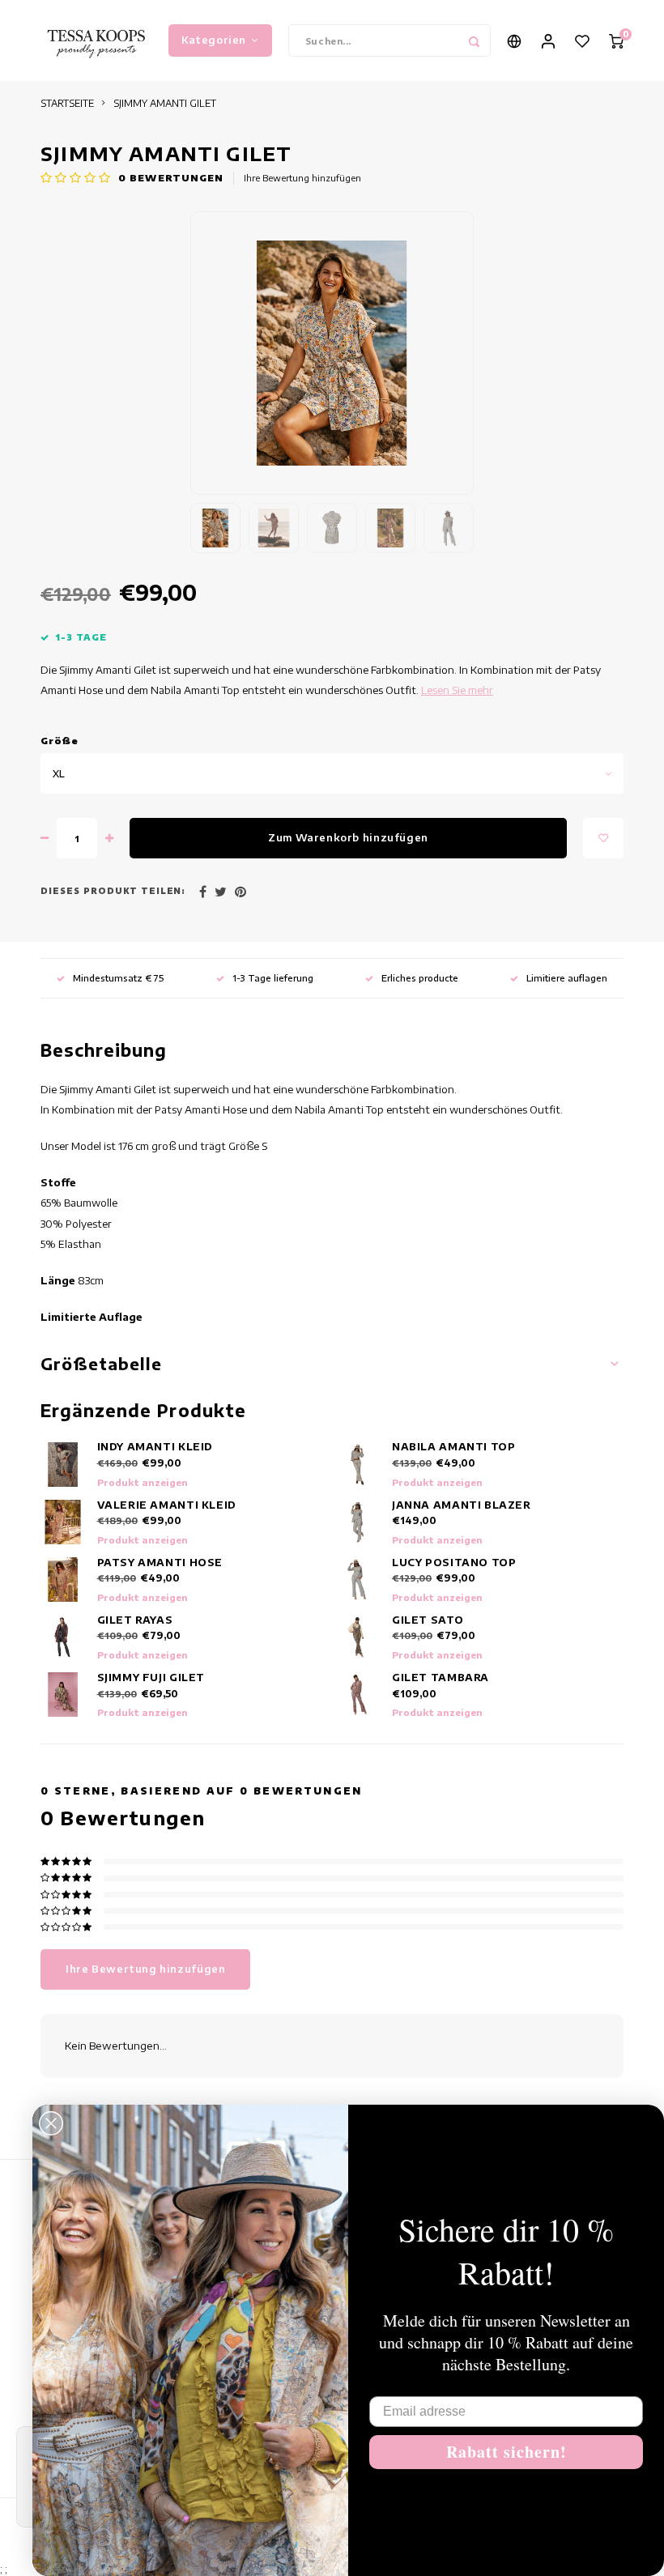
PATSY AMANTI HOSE (160, 1562)
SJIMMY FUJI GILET (151, 1677)
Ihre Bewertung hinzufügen (302, 178)
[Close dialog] (51, 2123)
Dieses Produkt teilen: (113, 891)
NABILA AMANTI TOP (454, 1446)
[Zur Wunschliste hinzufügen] (603, 838)
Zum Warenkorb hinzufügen (348, 837)
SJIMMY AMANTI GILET (165, 103)
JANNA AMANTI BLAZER (462, 1505)
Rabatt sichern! (507, 2452)
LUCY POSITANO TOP (454, 1562)
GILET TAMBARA (441, 1677)
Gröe (60, 741)
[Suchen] (475, 40)
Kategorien (214, 40)
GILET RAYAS (135, 1620)
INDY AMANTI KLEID (155, 1446)
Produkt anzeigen (143, 1482)
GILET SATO (428, 1620)
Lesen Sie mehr (457, 690)
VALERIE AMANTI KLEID (167, 1505)
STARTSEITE (67, 103)
